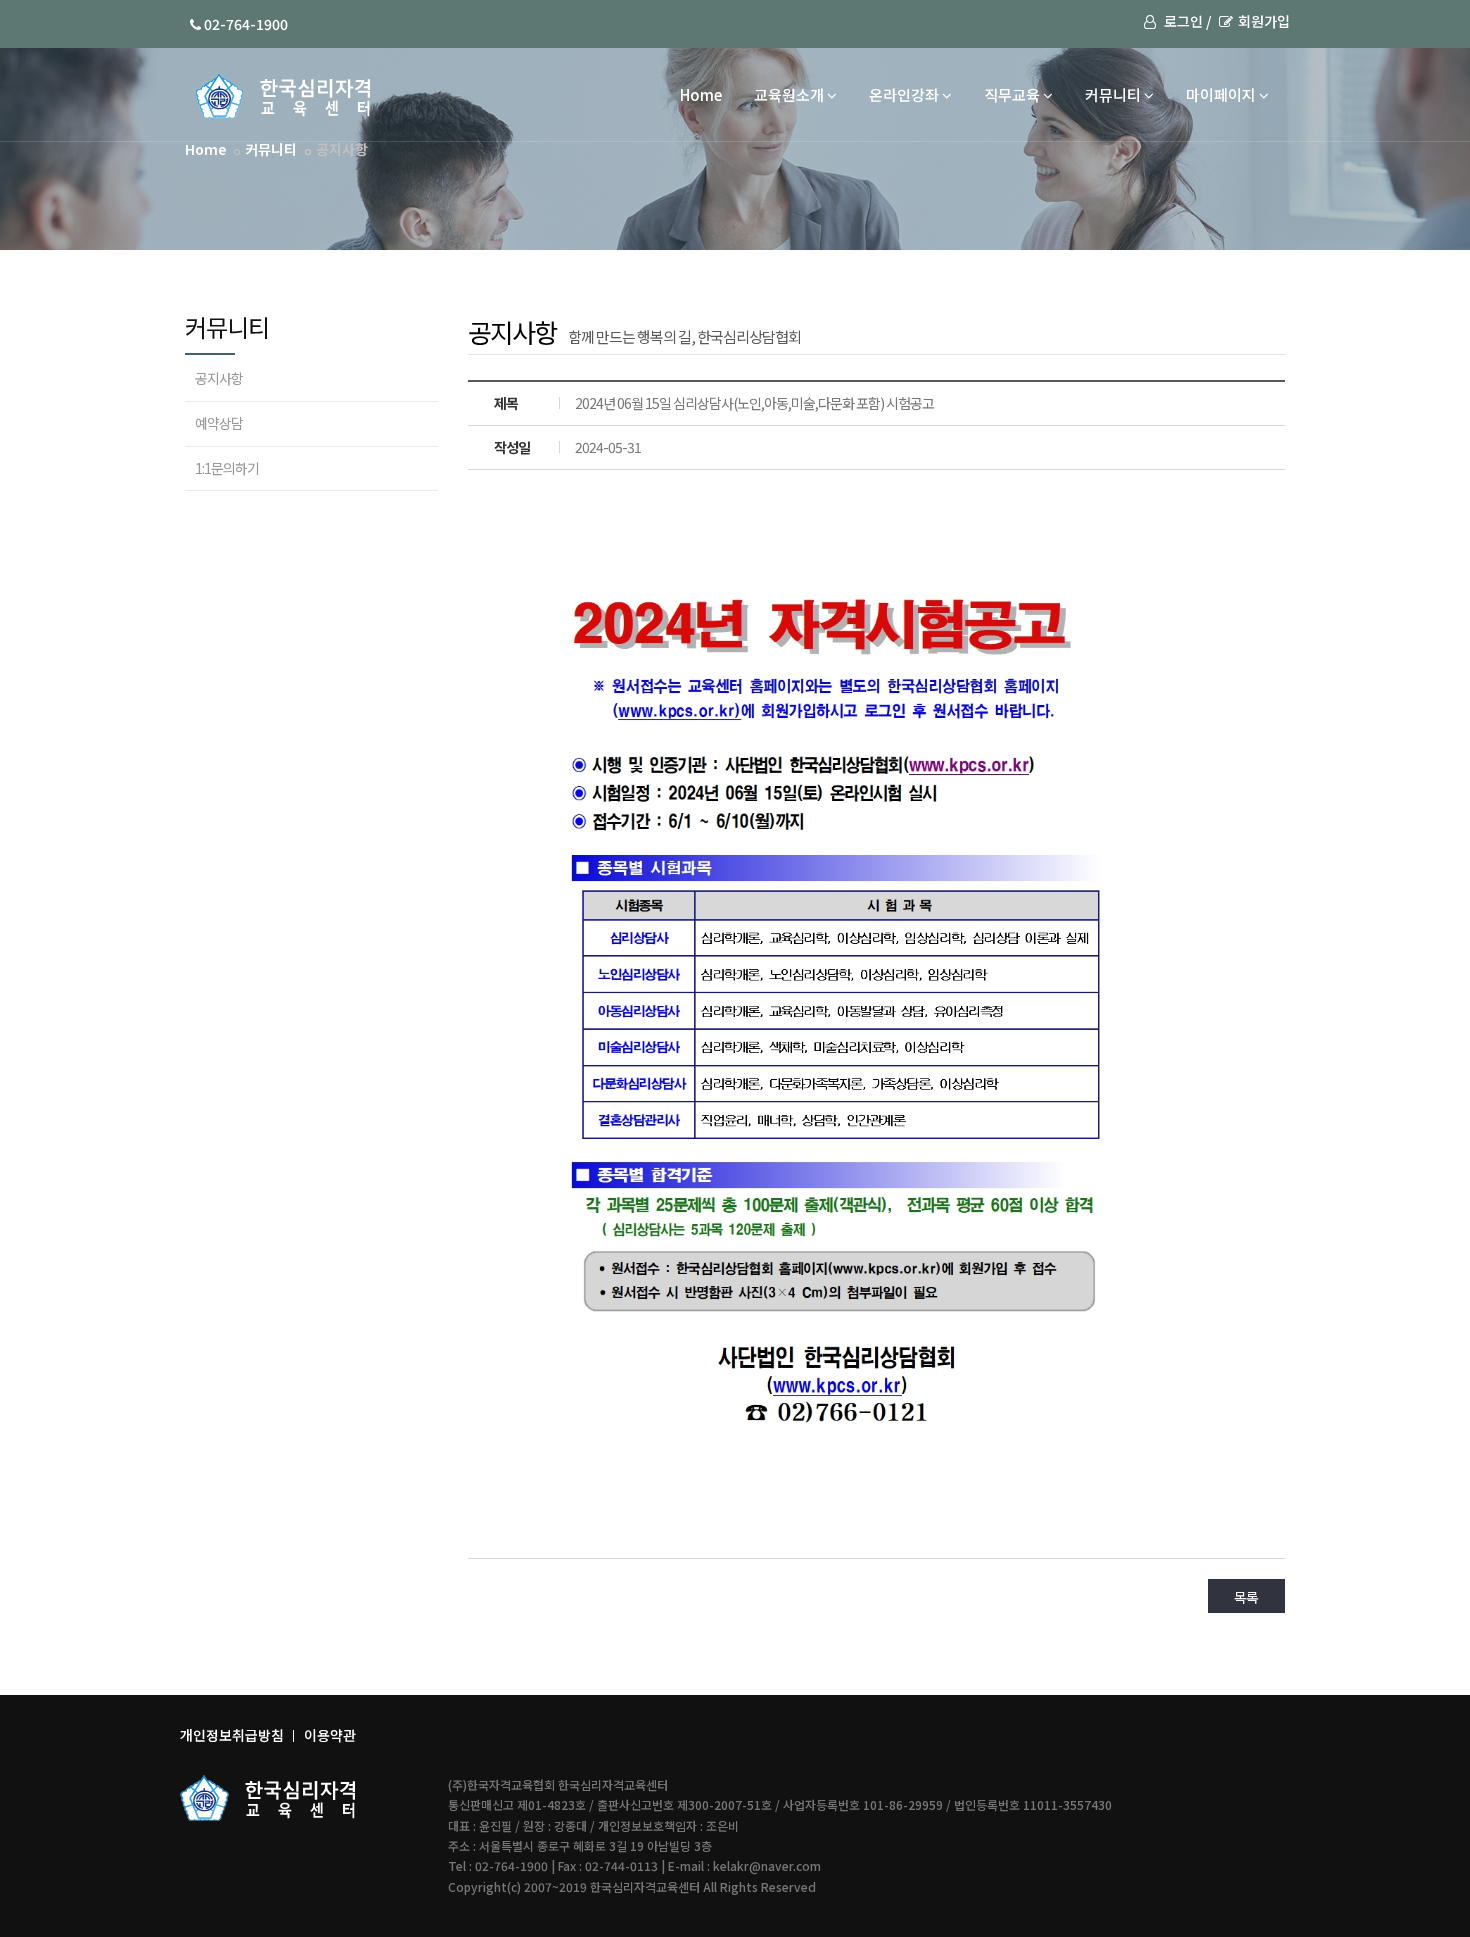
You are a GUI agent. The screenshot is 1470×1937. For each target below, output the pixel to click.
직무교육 (1012, 94)
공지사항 (219, 378)
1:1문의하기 (227, 468)
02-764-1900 (244, 24)
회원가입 (1264, 21)
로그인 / (1186, 21)
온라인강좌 (904, 94)
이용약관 (330, 1735)
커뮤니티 (1113, 94)
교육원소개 (789, 94)
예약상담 (219, 423)
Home (701, 94)
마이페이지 (1221, 94)
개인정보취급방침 (232, 1735)
